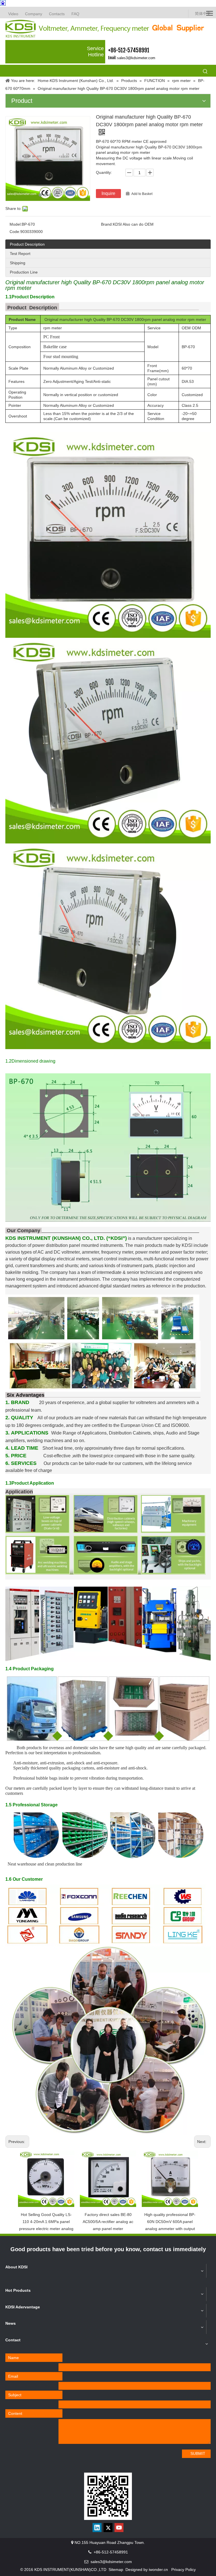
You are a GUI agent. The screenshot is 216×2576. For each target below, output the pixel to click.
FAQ (75, 14)
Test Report (20, 254)
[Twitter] (108, 2528)
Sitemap (116, 2570)
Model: (16, 224)
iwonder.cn (158, 2570)
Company (34, 14)
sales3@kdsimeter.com (136, 58)
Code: (15, 232)
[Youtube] (119, 2528)
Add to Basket (142, 194)
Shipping (18, 263)
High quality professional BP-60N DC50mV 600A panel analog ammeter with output (170, 2222)
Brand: (107, 224)
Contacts (57, 14)
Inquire (108, 193)
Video (13, 14)
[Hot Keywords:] (205, 72)
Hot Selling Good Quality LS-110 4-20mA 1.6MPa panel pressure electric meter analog (46, 2222)
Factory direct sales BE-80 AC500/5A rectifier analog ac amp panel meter (108, 2222)
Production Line (24, 272)
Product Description (27, 244)
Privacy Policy (184, 2570)
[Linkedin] (97, 2528)
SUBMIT (198, 2453)
